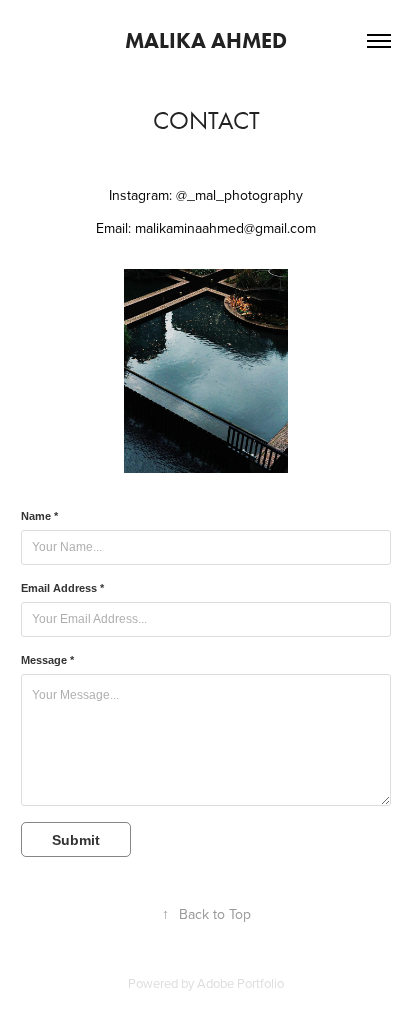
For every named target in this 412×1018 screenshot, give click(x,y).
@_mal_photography (239, 195)
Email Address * (62, 588)
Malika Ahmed (206, 40)
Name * (39, 516)
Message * (47, 660)
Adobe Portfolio (240, 983)
